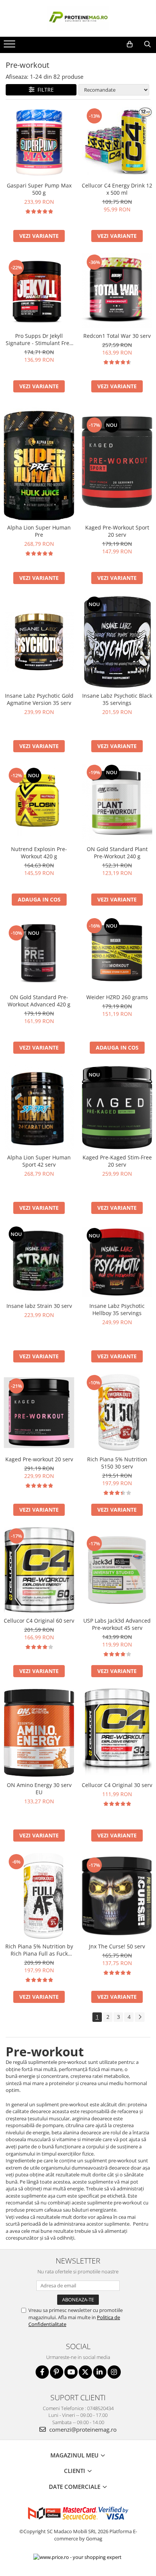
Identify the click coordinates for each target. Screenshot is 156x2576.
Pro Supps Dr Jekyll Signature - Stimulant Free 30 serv (39, 339)
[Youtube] (71, 2372)
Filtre (44, 90)
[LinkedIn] (100, 2372)
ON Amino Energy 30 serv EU (39, 1789)
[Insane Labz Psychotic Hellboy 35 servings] (117, 1262)
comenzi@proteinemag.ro (82, 2429)
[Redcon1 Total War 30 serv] (117, 291)
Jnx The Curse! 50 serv (117, 1946)
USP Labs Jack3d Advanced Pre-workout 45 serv (117, 1624)
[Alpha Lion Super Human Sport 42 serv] (39, 1108)
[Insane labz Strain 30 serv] (39, 1262)
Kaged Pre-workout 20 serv (39, 1459)
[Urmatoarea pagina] (140, 2017)
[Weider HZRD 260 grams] (117, 953)
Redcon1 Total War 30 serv (117, 336)
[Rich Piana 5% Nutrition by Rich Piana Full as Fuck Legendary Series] (39, 1896)
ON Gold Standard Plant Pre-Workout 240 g (117, 853)
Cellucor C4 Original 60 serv (39, 1621)
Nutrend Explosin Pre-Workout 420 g (39, 853)
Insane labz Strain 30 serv (39, 1306)
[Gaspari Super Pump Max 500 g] (39, 142)
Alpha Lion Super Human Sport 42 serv (39, 1161)
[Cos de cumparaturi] (130, 44)
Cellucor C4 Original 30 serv (117, 1785)
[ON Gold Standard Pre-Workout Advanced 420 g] (39, 954)
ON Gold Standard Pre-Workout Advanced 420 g (39, 1001)
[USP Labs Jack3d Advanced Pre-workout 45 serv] (117, 1570)
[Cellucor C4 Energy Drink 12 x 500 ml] (117, 142)
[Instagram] (114, 2372)
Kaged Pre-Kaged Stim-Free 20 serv (117, 1161)
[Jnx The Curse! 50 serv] (117, 1896)
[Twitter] (85, 2372)
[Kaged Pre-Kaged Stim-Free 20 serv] (117, 1108)
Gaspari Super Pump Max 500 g (39, 189)
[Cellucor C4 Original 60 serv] (39, 1570)
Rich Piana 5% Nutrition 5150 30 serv (117, 1463)
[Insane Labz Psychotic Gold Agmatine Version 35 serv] (39, 642)
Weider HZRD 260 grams (117, 997)
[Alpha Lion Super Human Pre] (39, 462)
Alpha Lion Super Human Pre (39, 531)
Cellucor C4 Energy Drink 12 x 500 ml (117, 189)
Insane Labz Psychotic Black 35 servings (117, 699)
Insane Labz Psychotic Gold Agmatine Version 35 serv (39, 699)
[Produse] (10, 46)
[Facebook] (42, 2372)
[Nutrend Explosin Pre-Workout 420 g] (39, 803)
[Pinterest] (57, 2372)
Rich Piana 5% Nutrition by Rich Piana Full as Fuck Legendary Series (39, 1950)
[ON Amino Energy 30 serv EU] (39, 1733)
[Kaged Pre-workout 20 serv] (39, 1413)
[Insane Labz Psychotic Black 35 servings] (117, 642)
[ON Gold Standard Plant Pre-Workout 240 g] (117, 803)
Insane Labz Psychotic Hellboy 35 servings (117, 1309)
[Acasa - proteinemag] (78, 18)
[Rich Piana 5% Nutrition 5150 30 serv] (117, 1413)
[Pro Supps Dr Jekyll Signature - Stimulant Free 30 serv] (39, 291)
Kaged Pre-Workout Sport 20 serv (117, 531)
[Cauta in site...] (147, 44)
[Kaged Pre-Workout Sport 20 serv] (117, 462)
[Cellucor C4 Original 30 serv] (117, 1733)
